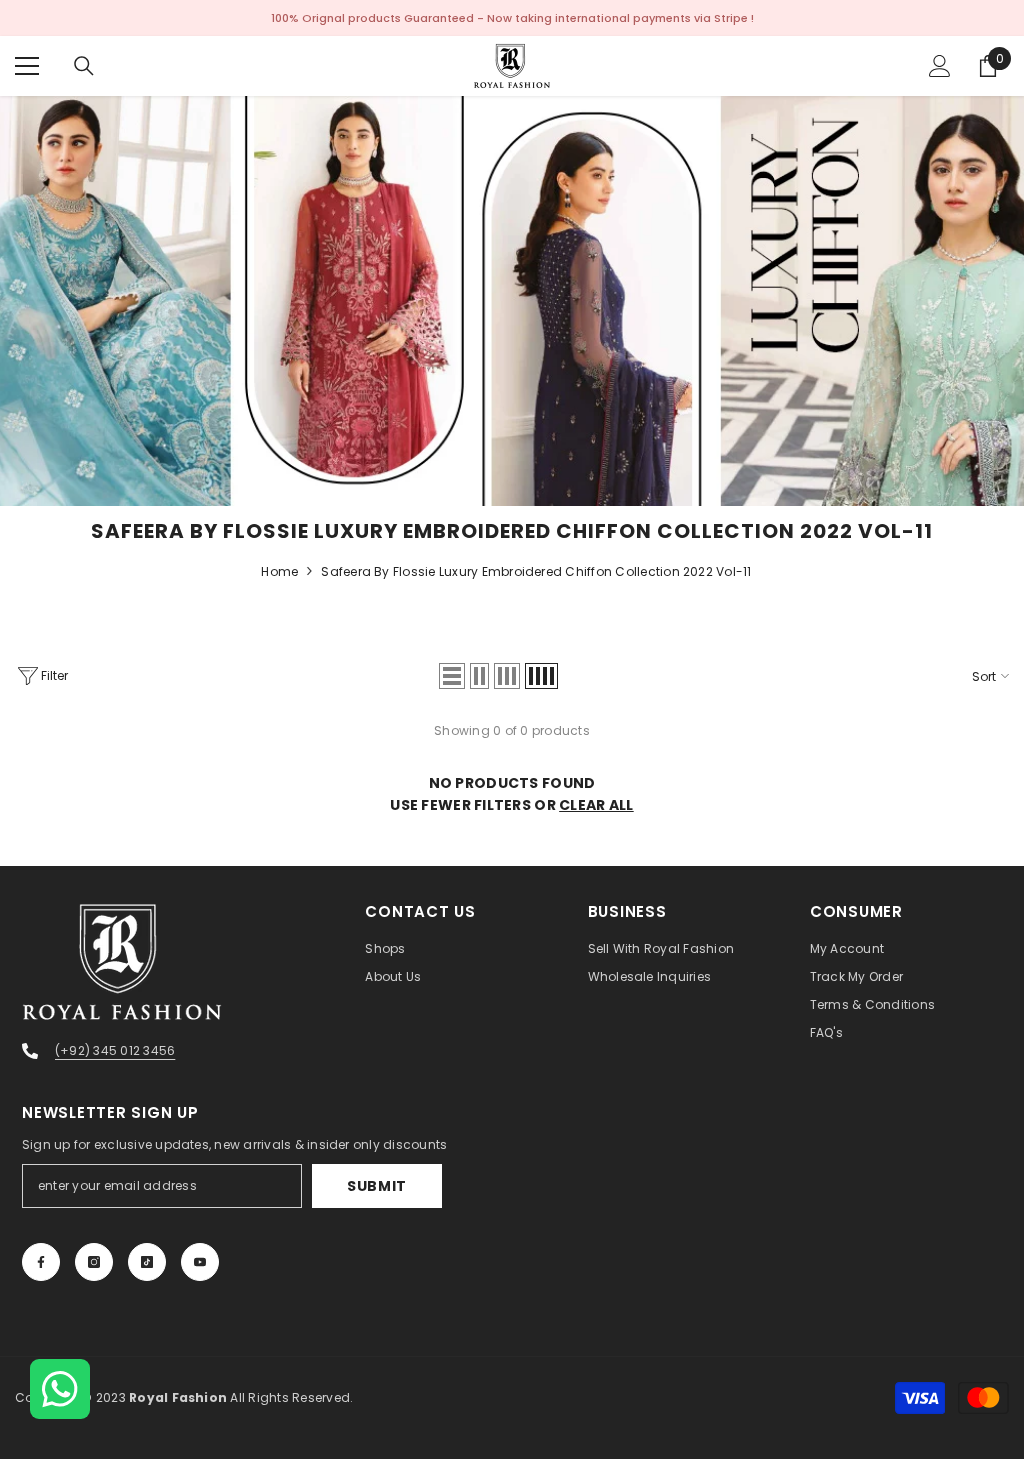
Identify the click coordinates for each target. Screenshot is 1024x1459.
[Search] (84, 66)
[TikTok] (147, 1262)
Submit (377, 1186)
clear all (596, 805)
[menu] (27, 66)
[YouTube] (200, 1262)
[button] (452, 676)
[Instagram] (94, 1262)
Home (279, 571)
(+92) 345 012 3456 (115, 1050)
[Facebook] (41, 1262)
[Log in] (940, 66)
